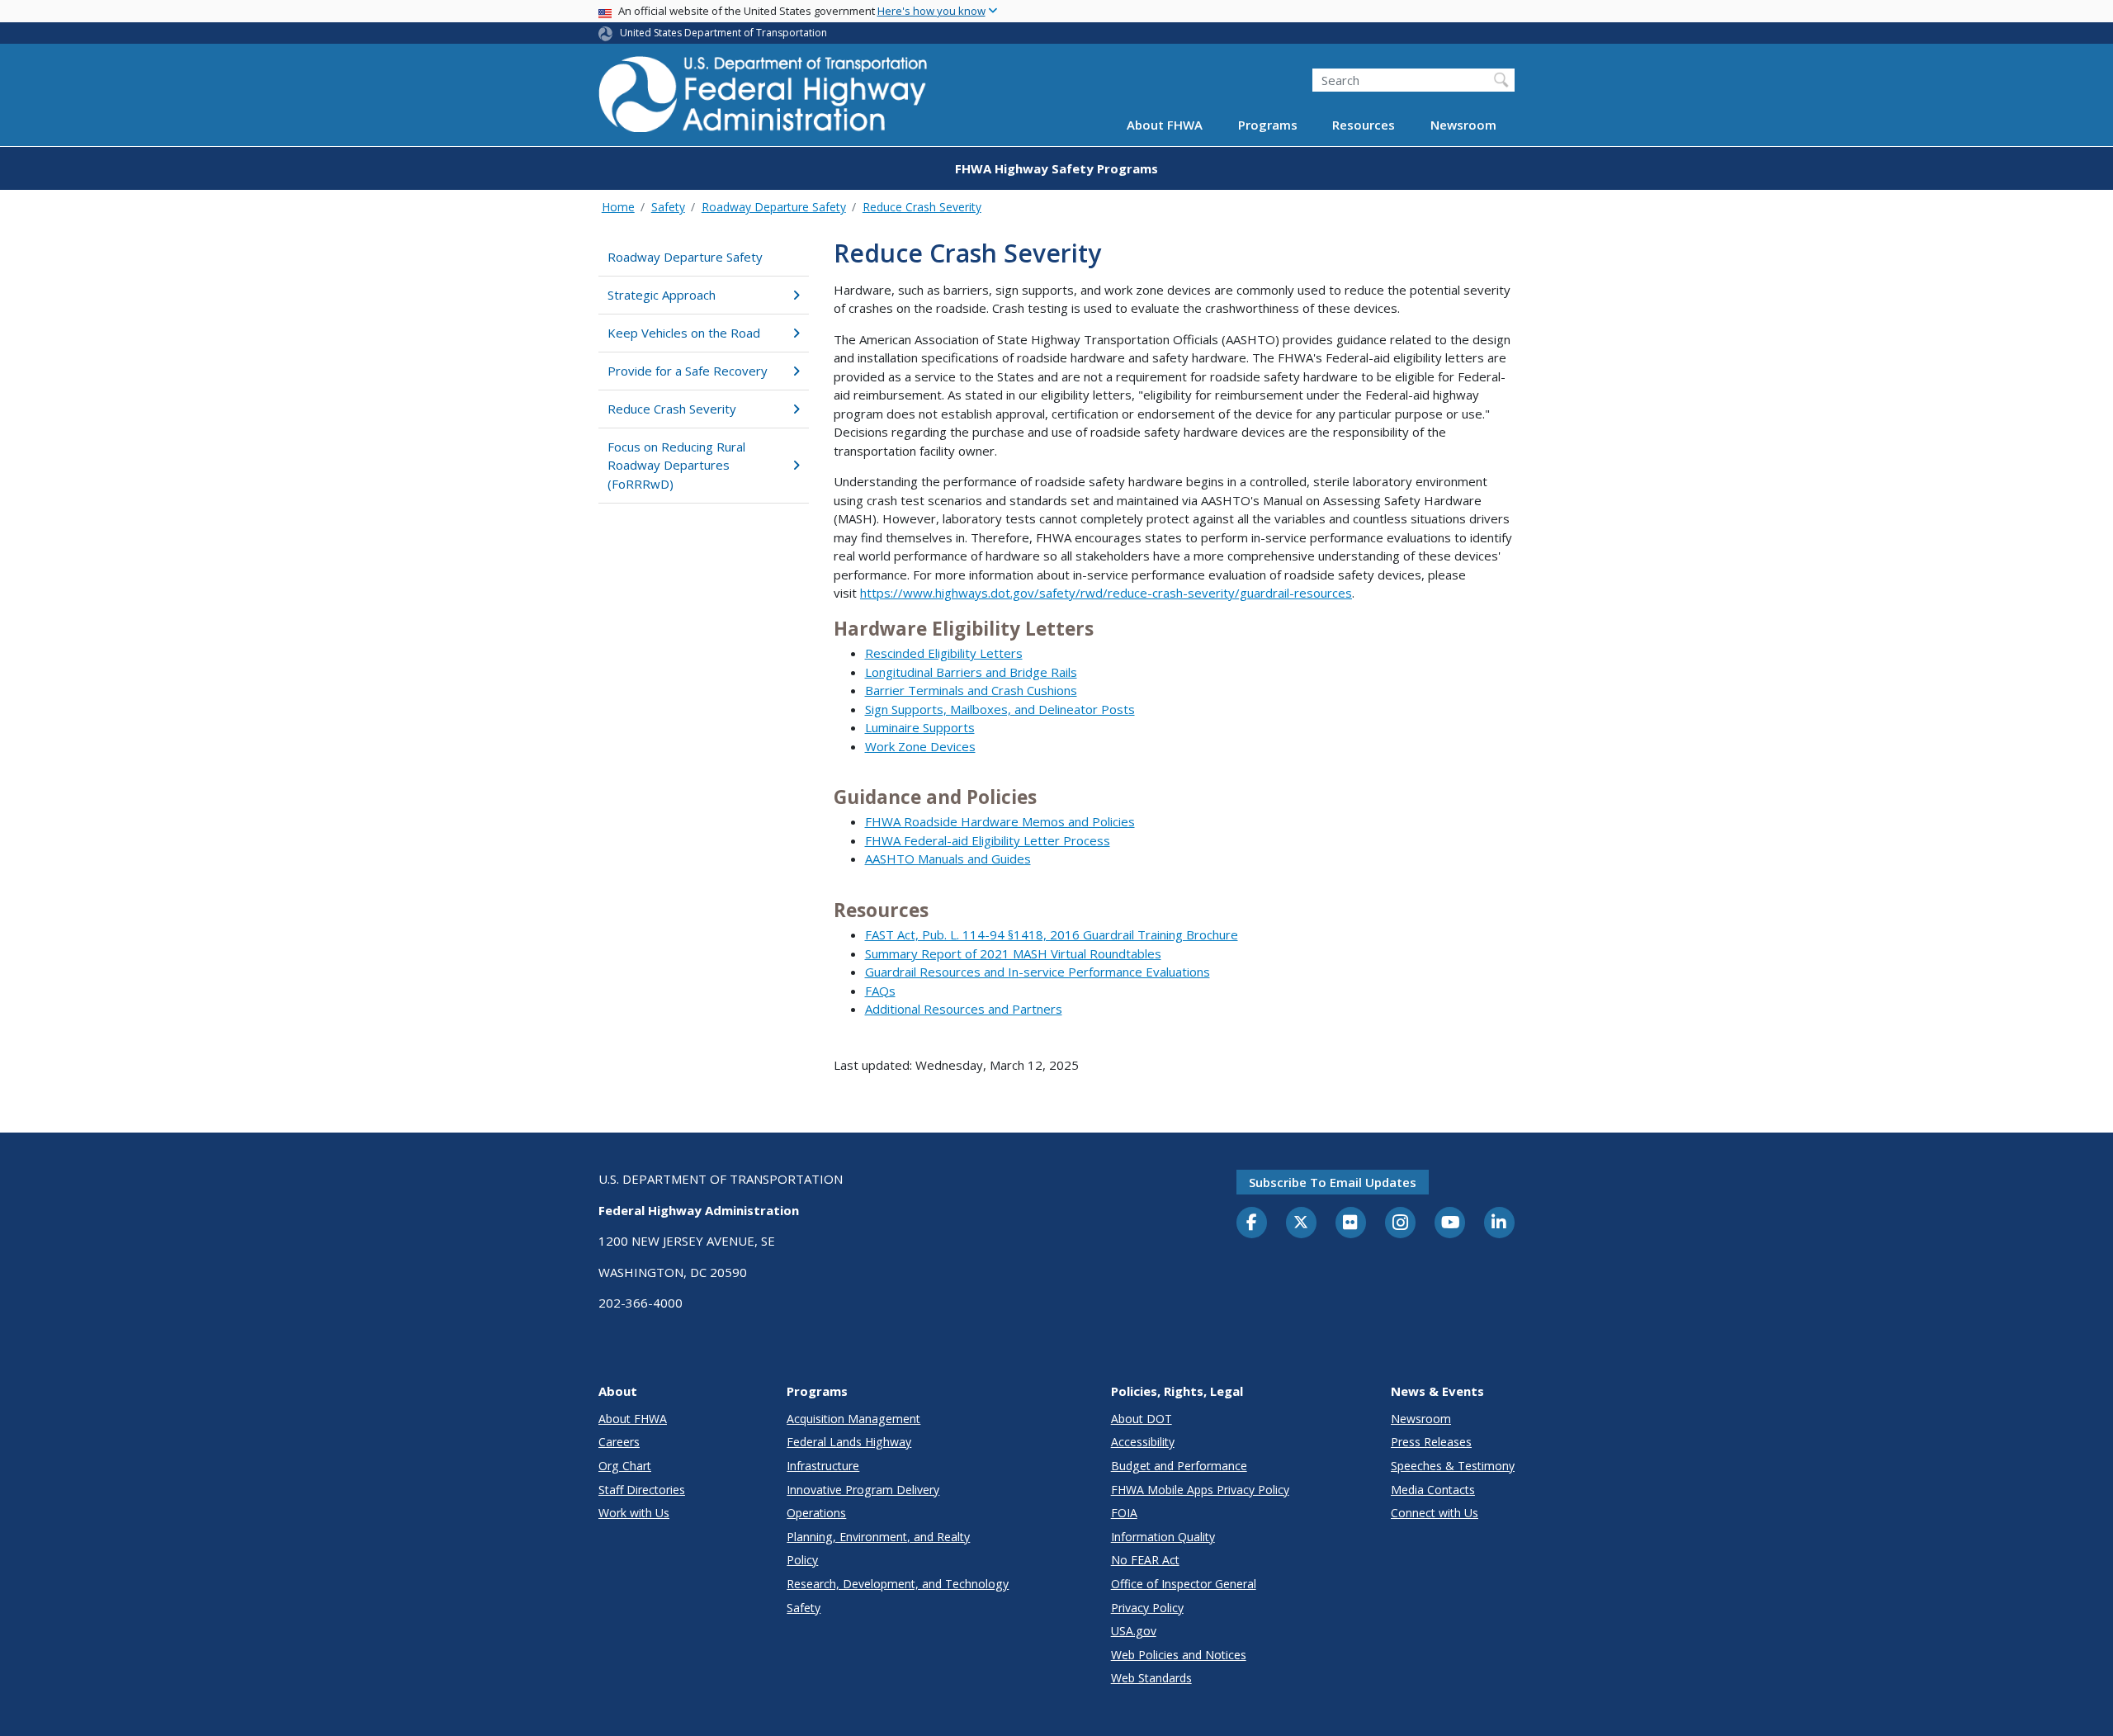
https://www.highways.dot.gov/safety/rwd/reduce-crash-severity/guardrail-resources (1106, 593)
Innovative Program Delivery (863, 1490)
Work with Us (634, 1513)
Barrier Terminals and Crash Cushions (971, 690)
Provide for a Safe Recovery (688, 371)
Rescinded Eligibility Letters (944, 653)
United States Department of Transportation (723, 33)
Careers (619, 1442)
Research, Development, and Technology (898, 1584)
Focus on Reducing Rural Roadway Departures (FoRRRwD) (676, 465)
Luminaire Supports (920, 727)
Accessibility (1143, 1442)
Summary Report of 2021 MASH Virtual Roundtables (1013, 953)
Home (618, 207)
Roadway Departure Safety (774, 207)
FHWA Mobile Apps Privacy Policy (1200, 1490)
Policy (802, 1560)
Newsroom (1463, 125)
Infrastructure (823, 1466)
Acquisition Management (853, 1419)
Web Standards (1151, 1678)
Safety (668, 207)
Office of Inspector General (1184, 1584)
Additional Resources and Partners (964, 1009)
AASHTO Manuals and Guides (948, 859)
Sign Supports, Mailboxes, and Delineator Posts (1000, 709)
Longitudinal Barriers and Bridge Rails (971, 672)
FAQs (880, 991)
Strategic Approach (662, 295)
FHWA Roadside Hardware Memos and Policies (1000, 821)
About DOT (1142, 1419)
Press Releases (1431, 1442)
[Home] (763, 99)
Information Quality (1163, 1537)
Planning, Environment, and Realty (878, 1537)
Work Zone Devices (920, 746)
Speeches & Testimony (1453, 1466)
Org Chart (625, 1466)
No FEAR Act (1145, 1560)
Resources (1364, 125)
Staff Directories (642, 1490)
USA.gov (1134, 1631)
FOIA (1124, 1513)
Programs (1268, 125)
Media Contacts (1433, 1490)
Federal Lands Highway (849, 1442)
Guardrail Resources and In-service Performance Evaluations (1038, 972)
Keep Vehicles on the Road (684, 333)
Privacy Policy (1147, 1608)
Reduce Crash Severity (922, 207)
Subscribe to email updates (1333, 1182)
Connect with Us (1435, 1513)
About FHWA (1165, 125)
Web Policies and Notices (1179, 1655)
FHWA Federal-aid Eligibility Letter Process (988, 840)
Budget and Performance (1179, 1466)
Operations (816, 1513)
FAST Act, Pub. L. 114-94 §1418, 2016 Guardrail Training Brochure (1052, 934)
